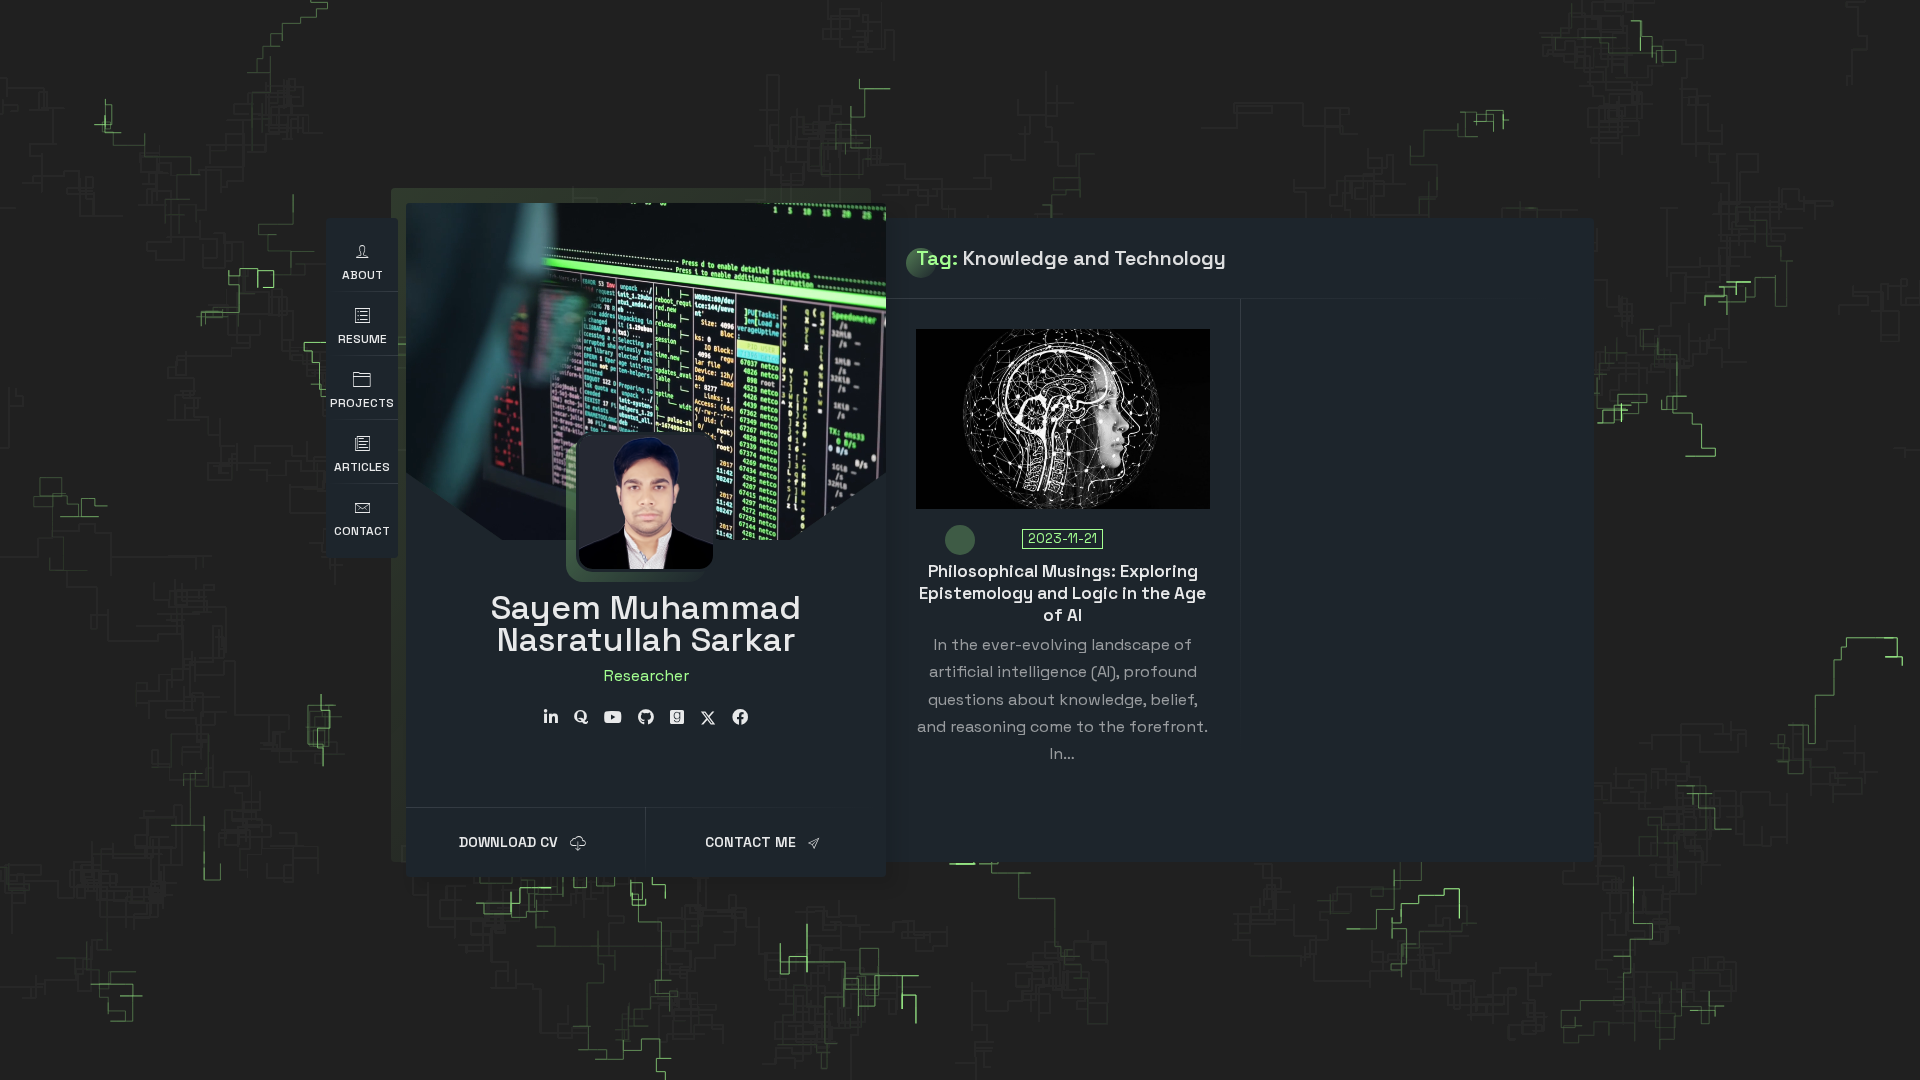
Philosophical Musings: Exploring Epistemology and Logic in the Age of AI (1062, 593)
